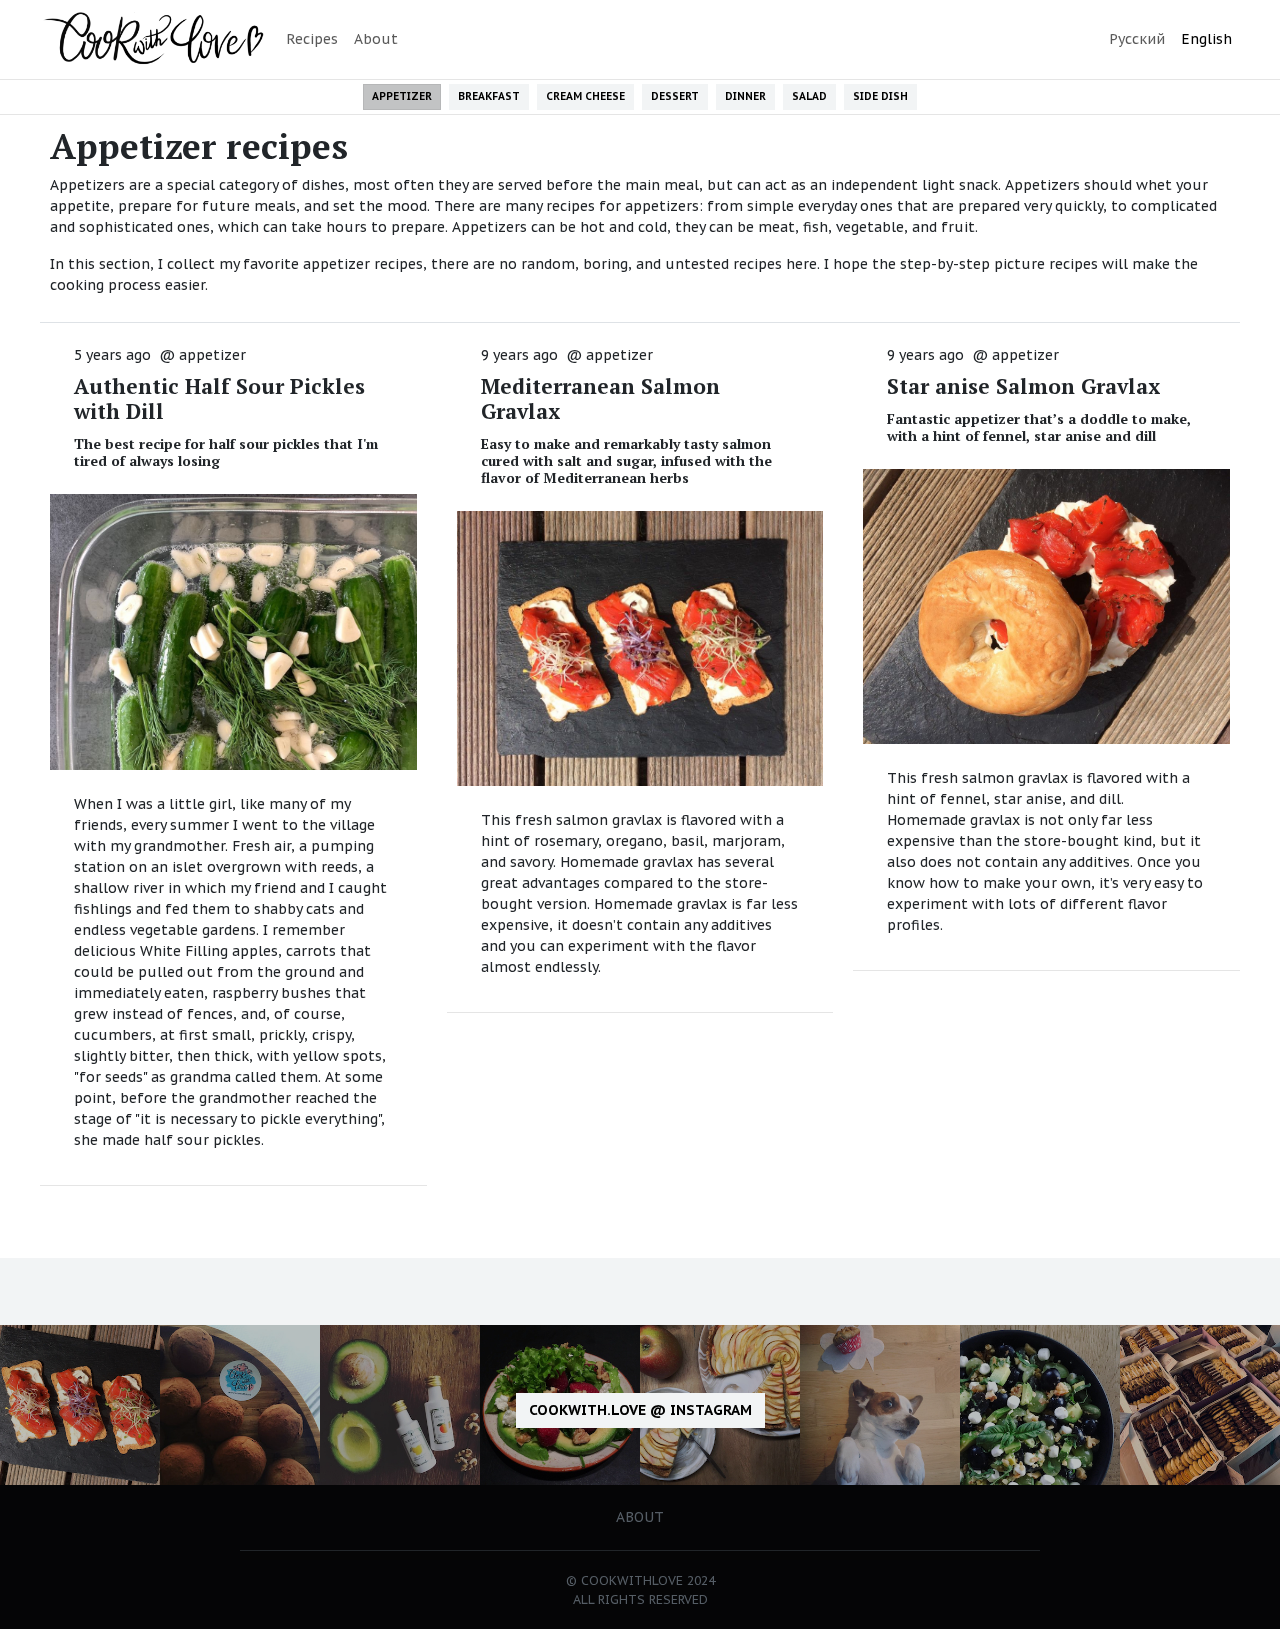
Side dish (880, 96)
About (376, 39)
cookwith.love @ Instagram (640, 1410)
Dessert (675, 96)
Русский (1137, 39)
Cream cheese (585, 96)
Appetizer (402, 96)
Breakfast (489, 96)
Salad (809, 96)
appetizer (212, 355)
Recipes (312, 39)
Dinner (745, 96)
